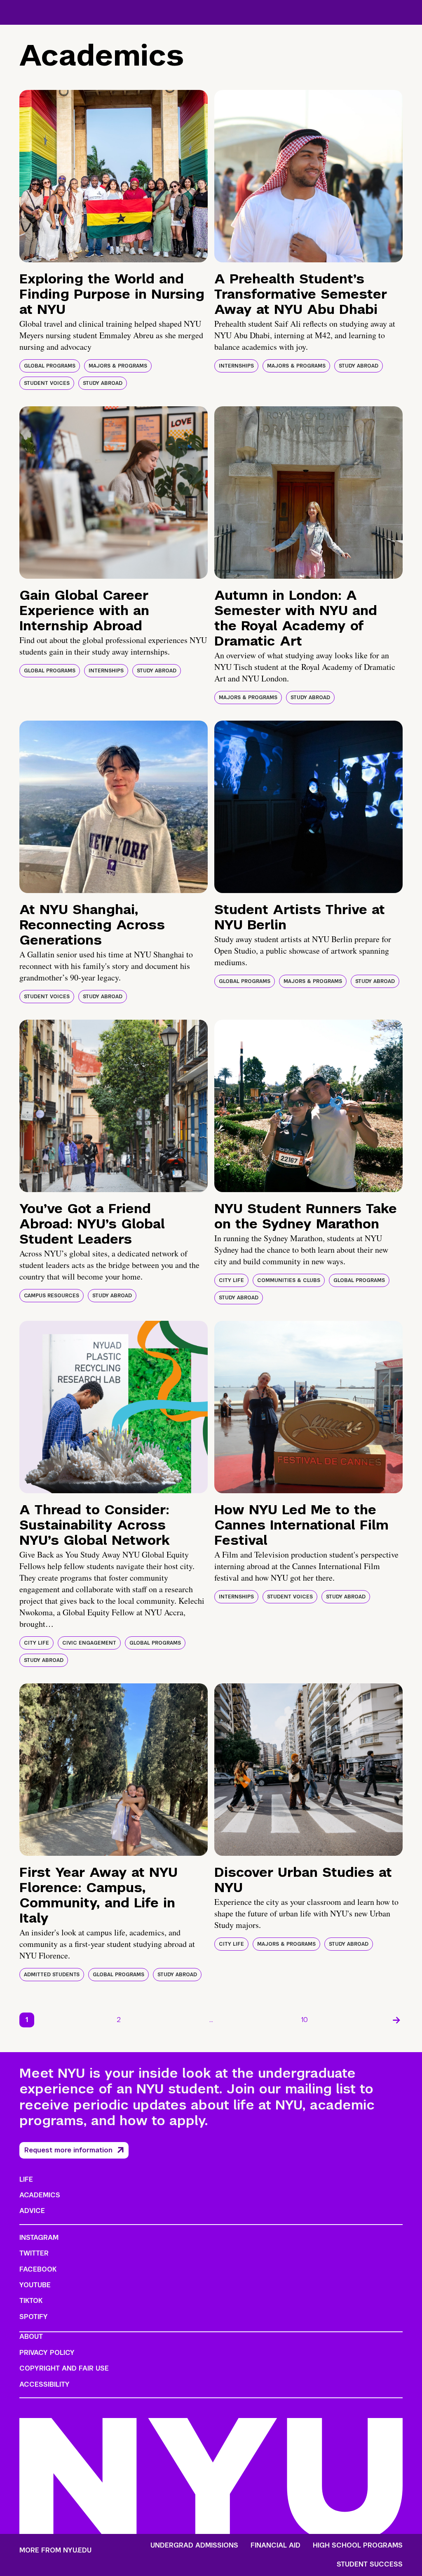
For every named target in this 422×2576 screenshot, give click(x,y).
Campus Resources (52, 1296)
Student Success (370, 2564)
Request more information (68, 2150)
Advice (32, 2211)
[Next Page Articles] (396, 2020)
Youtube (35, 2285)
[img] (114, 176)
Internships (236, 366)
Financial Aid (275, 2545)
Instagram (39, 2238)
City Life (231, 1280)
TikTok (31, 2301)
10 (305, 2020)
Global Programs (50, 366)
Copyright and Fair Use (64, 2368)
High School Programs (358, 2545)
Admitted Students (52, 1975)
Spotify (34, 2317)
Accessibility (45, 2384)
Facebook (38, 2269)
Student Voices (47, 383)
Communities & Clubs (289, 1280)
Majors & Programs (118, 366)
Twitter (34, 2253)
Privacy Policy (47, 2353)
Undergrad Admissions (194, 2545)
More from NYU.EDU (55, 2550)
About (31, 2337)
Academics (40, 2195)
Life (26, 2179)
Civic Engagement (89, 1643)
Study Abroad (103, 383)
